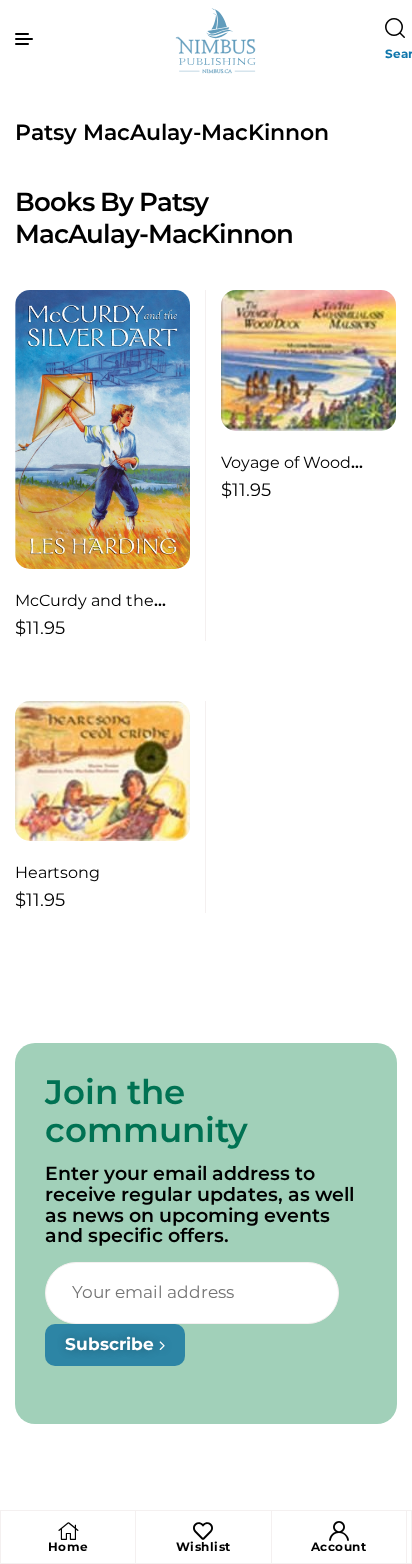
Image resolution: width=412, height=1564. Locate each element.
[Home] (68, 1531)
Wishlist (203, 1546)
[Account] (339, 1531)
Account (339, 1546)
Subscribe (112, 1344)
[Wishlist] (203, 1531)
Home (68, 1546)
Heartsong (57, 872)
